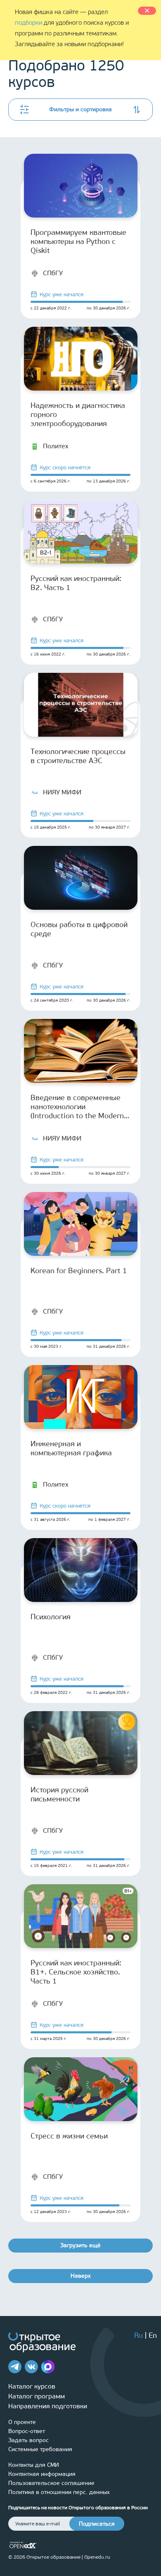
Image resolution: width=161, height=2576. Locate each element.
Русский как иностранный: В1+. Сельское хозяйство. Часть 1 (76, 1972)
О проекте (22, 2422)
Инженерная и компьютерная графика (71, 1448)
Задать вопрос (28, 2440)
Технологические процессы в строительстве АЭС (78, 756)
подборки (28, 23)
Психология (51, 1617)
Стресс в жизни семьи (69, 2136)
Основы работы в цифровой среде (79, 929)
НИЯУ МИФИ (62, 792)
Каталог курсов (32, 2386)
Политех (56, 446)
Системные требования (40, 2449)
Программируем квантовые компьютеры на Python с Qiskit (78, 241)
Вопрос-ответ (27, 2431)
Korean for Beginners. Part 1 (79, 1271)
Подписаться (97, 2524)
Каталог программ (37, 2396)
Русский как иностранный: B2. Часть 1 (76, 583)
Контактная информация (42, 2474)
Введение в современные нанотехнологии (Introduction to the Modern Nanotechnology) (77, 1107)
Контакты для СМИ (34, 2465)
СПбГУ (53, 273)
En (153, 2335)
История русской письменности (59, 1794)
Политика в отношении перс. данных (59, 2492)
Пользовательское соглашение (51, 2483)
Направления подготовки (48, 2406)
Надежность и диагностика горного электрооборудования (78, 415)
